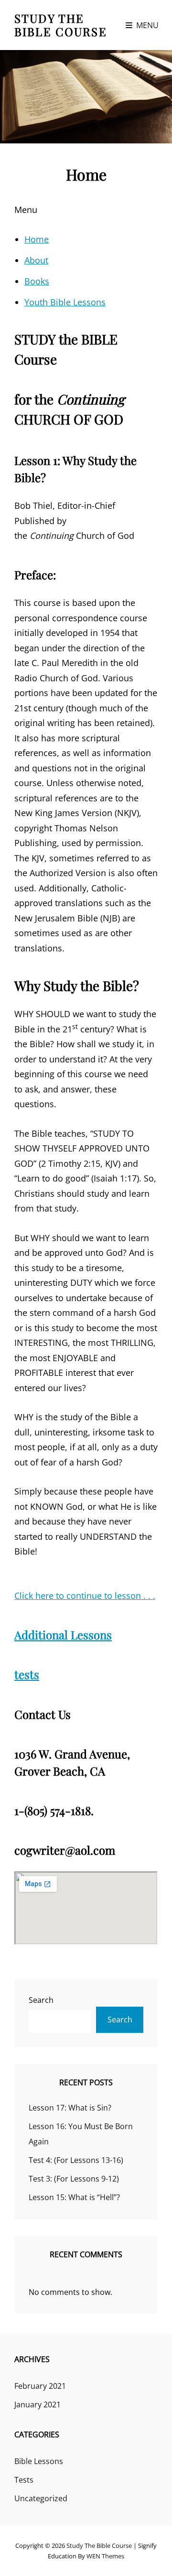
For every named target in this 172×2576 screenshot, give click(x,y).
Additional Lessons (63, 1635)
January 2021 (38, 2404)
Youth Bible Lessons (65, 302)
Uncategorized (41, 2498)
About (36, 260)
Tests (24, 2480)
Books (37, 281)
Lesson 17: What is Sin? (70, 2108)
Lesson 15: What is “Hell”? (74, 2197)
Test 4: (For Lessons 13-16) (76, 2160)
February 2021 (40, 2386)
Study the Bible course (61, 25)
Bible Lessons (39, 2461)
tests (27, 1674)
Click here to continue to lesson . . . (85, 1596)
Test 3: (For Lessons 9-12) (74, 2179)
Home (37, 239)
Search (41, 2000)
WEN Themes (105, 2556)
